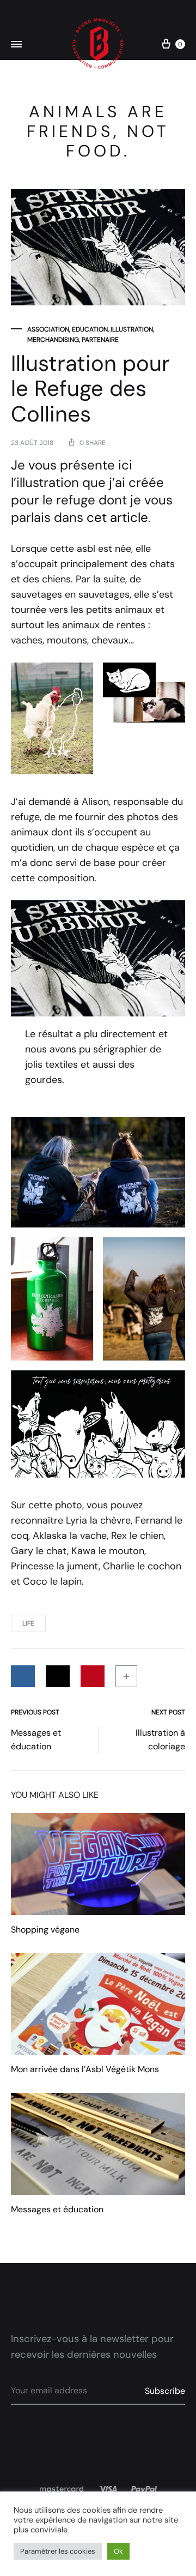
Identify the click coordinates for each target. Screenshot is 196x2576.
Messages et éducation (36, 1740)
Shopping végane (45, 1930)
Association (48, 329)
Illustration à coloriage (160, 1740)
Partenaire (100, 340)
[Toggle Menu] (16, 45)
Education (90, 329)
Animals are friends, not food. (98, 131)
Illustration (132, 329)
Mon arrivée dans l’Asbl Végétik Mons (85, 2069)
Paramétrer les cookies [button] (58, 2551)
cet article (117, 517)
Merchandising (53, 340)
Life (28, 1623)
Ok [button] (118, 2551)
